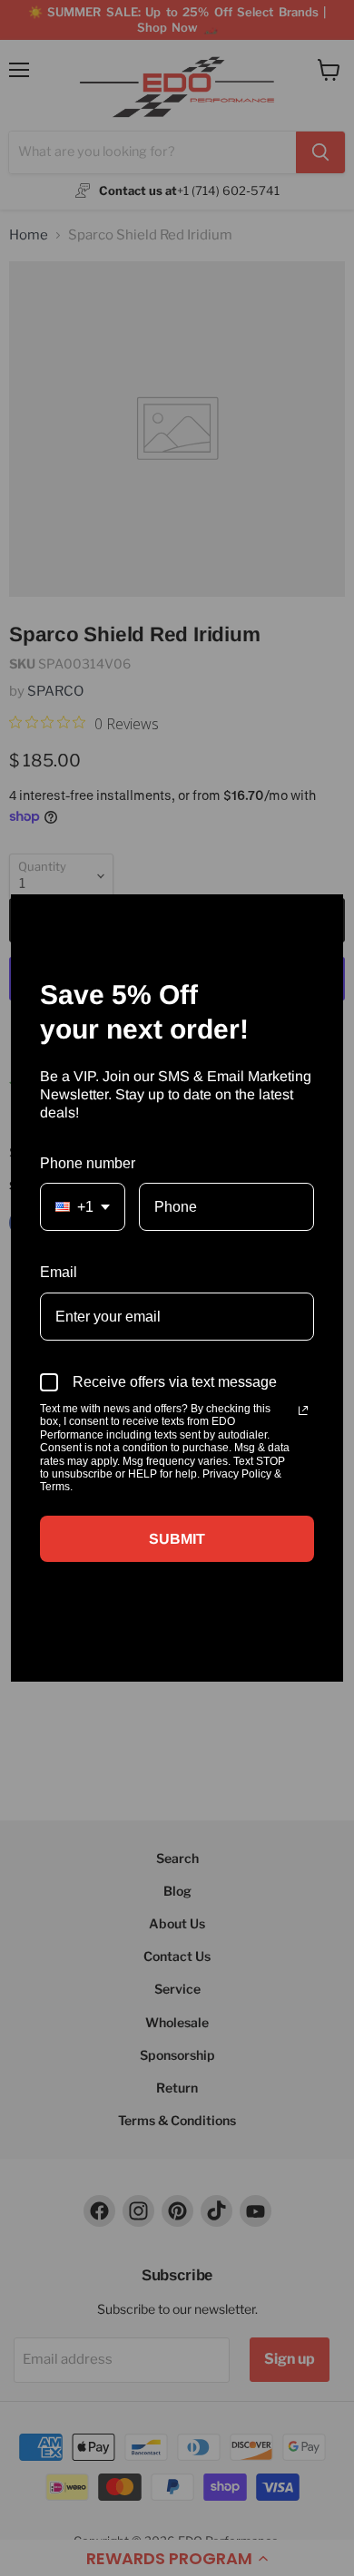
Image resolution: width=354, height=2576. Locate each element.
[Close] (321, 916)
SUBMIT (177, 1539)
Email (59, 1272)
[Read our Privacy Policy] (303, 1410)
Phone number (88, 1163)
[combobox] (83, 1207)
